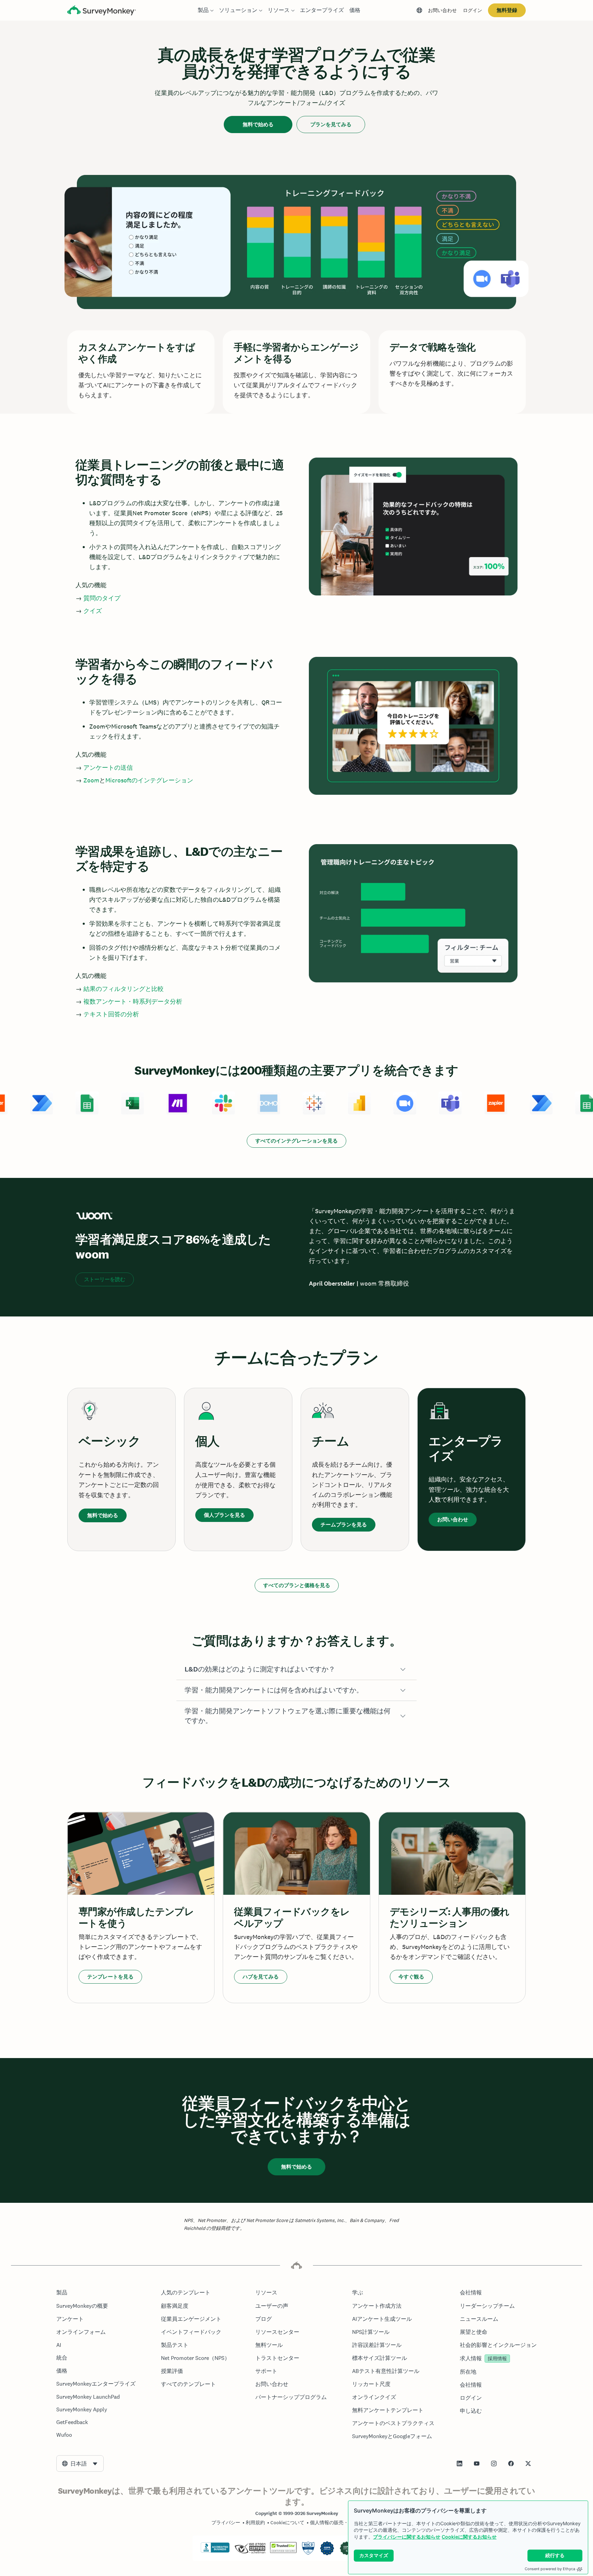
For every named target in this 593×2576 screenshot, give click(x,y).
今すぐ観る (411, 1977)
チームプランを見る (344, 1525)
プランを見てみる (331, 124)
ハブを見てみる (261, 1977)
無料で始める (258, 124)
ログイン (473, 10)
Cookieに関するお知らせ (469, 2537)
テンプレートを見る (110, 1977)
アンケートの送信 (108, 767)
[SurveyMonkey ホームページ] (102, 11)
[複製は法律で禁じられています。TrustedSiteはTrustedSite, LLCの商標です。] (283, 2551)
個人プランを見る (224, 1515)
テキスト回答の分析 (111, 1014)
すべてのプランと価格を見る (297, 1585)
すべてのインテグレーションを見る (296, 1141)
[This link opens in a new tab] (460, 2463)
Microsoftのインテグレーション (149, 780)
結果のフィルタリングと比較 (124, 989)
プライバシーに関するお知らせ (407, 2537)
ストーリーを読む (105, 1279)
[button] (296, 1669)
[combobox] (80, 2463)
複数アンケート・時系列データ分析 (133, 1001)
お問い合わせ (442, 10)
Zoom (91, 780)
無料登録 (507, 10)
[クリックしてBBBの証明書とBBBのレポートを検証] (215, 2551)
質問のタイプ (102, 598)
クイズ (93, 611)
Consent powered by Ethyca (550, 2569)
